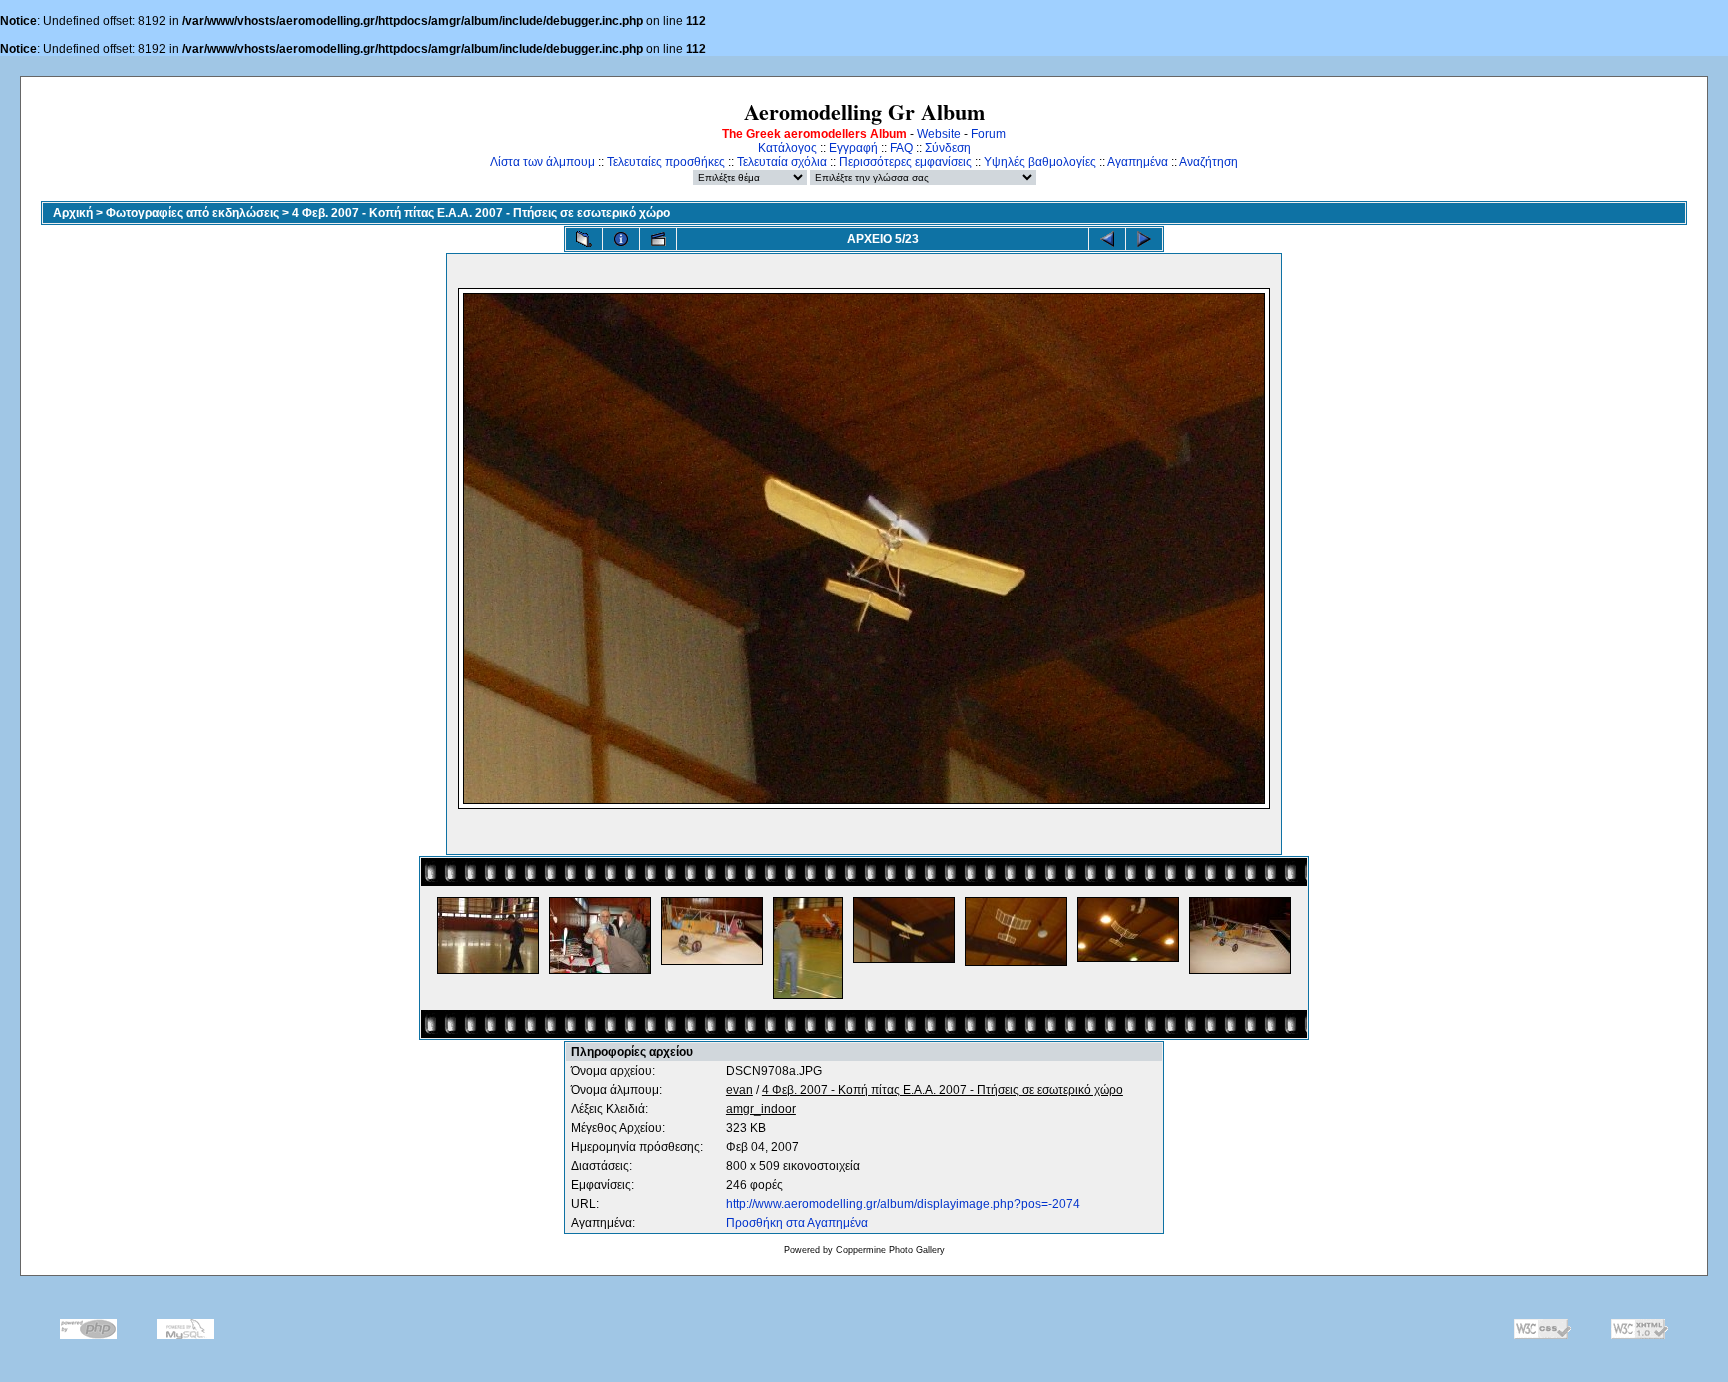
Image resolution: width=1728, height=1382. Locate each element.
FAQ (901, 148)
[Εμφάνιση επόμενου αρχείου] (1144, 239)
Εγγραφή (853, 148)
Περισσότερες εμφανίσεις (905, 162)
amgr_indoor (761, 1109)
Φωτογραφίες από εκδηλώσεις (192, 213)
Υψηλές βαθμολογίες (1040, 162)
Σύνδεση (948, 148)
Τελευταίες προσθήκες (666, 162)
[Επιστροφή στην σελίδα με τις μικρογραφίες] (584, 239)
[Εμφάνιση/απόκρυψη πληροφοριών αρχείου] (621, 239)
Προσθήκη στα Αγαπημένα (797, 1223)
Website (939, 134)
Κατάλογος (787, 148)
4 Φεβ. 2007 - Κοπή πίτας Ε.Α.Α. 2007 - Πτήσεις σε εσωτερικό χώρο (481, 213)
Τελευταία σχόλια (782, 162)
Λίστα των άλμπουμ (542, 162)
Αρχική (73, 213)
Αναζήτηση (1208, 162)
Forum (988, 134)
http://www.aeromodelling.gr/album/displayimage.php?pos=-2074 (903, 1204)
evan (739, 1090)
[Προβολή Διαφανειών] (658, 239)
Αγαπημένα (1137, 162)
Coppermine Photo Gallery (890, 1250)
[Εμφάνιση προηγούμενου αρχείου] (1107, 239)
